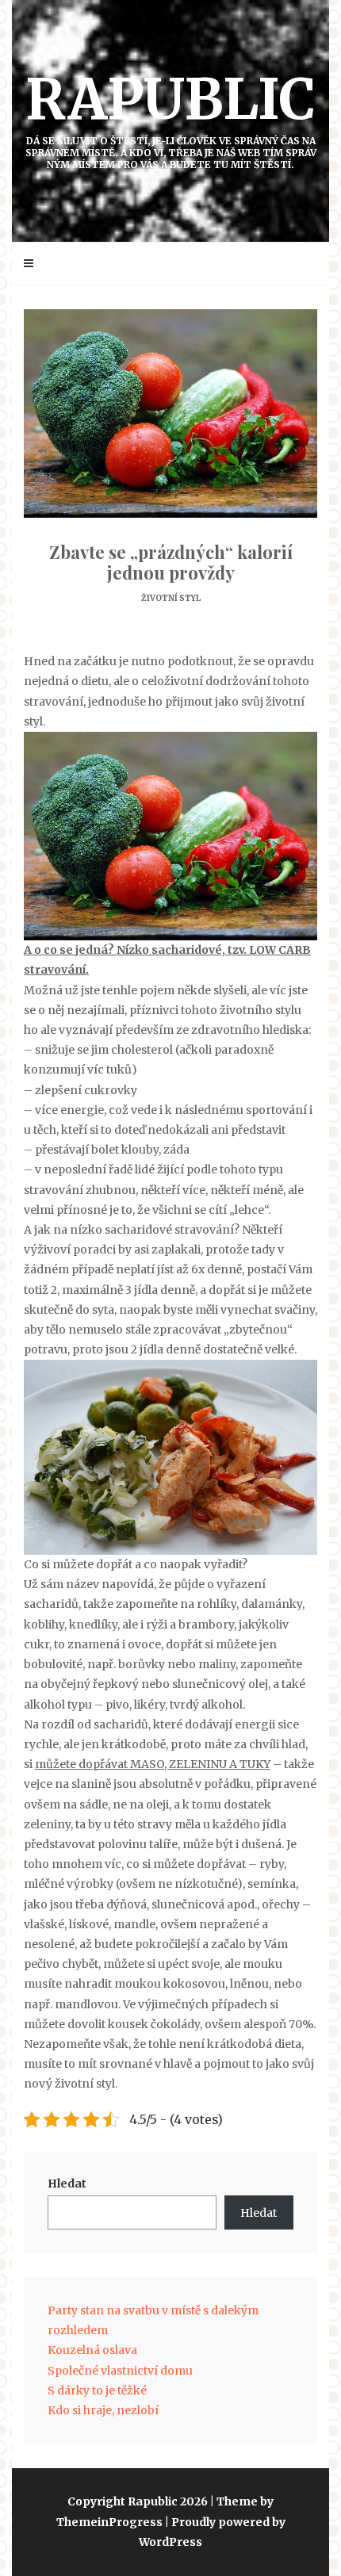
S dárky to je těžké (97, 2390)
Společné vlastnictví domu (120, 2371)
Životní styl (171, 598)
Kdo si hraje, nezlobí (103, 2410)
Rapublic (171, 117)
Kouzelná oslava (92, 2350)
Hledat (67, 2184)
